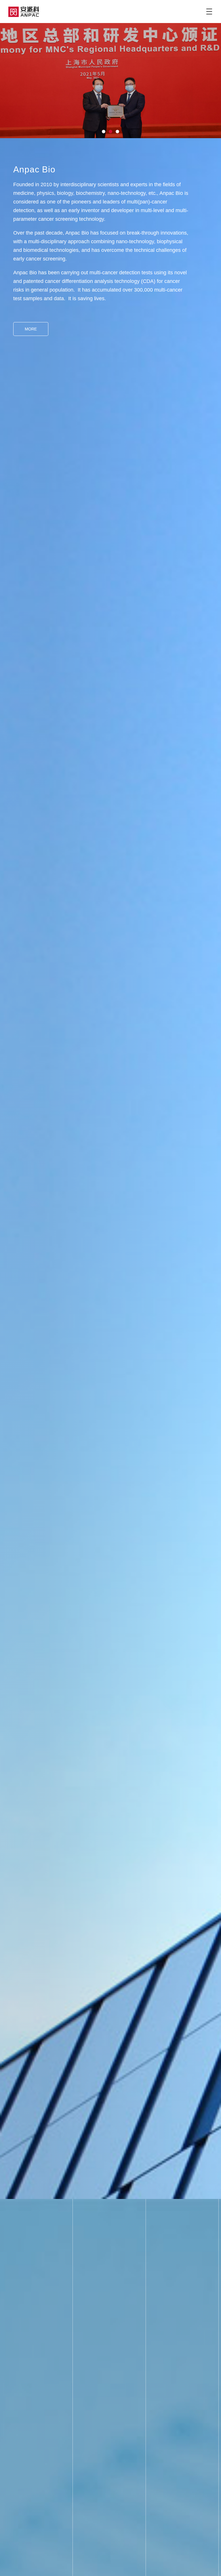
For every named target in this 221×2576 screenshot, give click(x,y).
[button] (104, 132)
